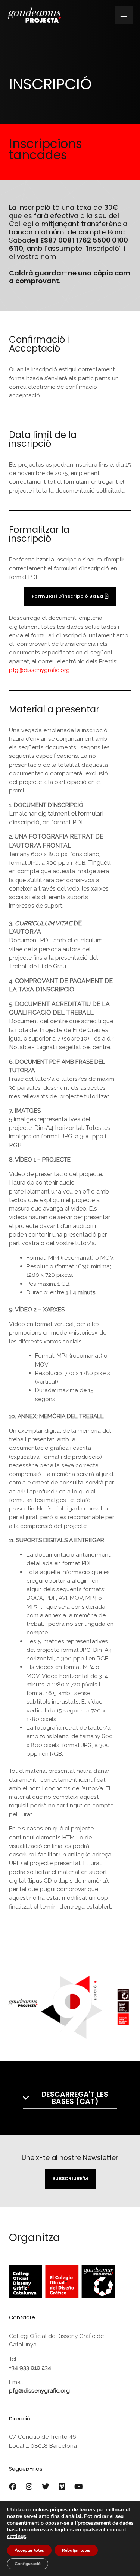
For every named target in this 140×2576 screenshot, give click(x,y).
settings (17, 2537)
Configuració (28, 2564)
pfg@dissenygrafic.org (39, 670)
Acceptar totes (29, 2550)
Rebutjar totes (76, 2550)
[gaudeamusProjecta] (34, 15)
